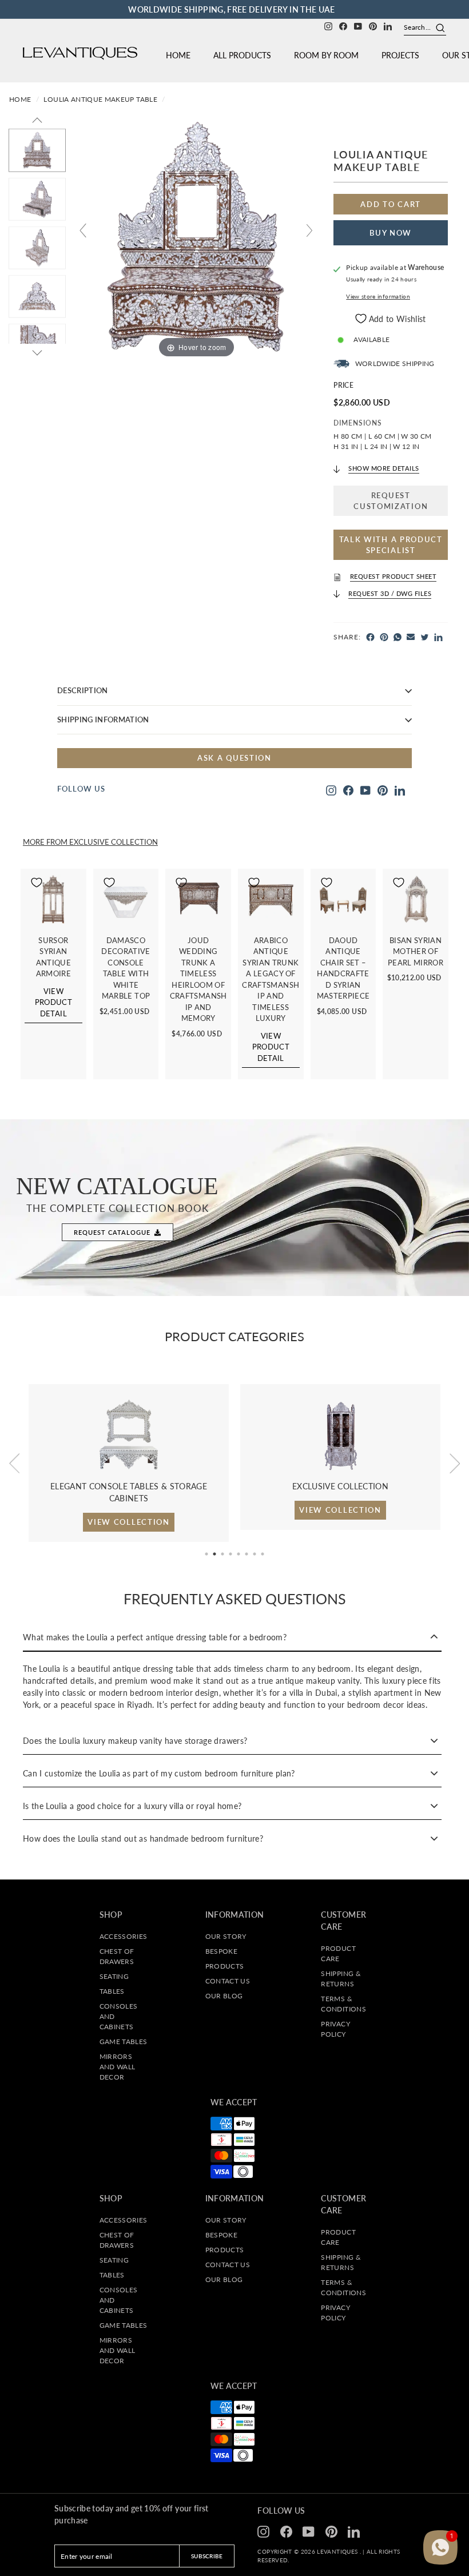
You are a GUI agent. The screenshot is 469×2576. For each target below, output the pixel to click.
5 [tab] (239, 1554)
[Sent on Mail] (411, 637)
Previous (14, 1463)
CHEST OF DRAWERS (117, 1956)
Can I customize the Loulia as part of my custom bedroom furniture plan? (159, 1773)
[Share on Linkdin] (438, 637)
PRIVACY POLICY (335, 2029)
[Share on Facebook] (370, 637)
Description (83, 690)
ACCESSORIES (124, 1936)
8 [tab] (263, 1554)
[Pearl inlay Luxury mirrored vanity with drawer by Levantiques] (37, 150)
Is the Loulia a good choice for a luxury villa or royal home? (132, 1806)
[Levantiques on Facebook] (343, 25)
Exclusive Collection (114, 842)
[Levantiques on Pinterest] (373, 25)
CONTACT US (228, 1981)
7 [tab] (255, 1554)
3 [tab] (222, 1554)
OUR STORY (226, 1936)
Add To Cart (391, 204)
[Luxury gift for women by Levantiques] (37, 297)
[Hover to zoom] (196, 235)
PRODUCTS (225, 1966)
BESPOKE (221, 1951)
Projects (400, 55)
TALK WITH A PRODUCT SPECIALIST (391, 544)
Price (343, 385)
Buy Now (391, 233)
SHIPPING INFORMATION (103, 719)
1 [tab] (206, 1554)
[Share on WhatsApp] (398, 637)
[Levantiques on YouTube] (358, 25)
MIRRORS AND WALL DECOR (118, 2067)
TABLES (112, 1991)
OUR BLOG (224, 1996)
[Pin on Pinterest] (384, 637)
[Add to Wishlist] (38, 996)
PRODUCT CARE (338, 1953)
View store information (378, 297)
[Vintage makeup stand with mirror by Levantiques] (37, 248)
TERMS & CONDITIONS (343, 2004)
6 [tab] (247, 1554)
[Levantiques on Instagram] (328, 25)
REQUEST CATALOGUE (112, 1232)
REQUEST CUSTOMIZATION (391, 500)
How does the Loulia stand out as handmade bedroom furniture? (143, 1838)
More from (46, 842)
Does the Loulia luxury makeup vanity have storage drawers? (135, 1741)
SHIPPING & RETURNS (341, 1979)
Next (455, 1463)
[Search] (436, 27)
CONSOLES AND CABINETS (119, 2016)
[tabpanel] (129, 1457)
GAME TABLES (124, 2042)
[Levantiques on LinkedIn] (388, 25)
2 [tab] (214, 1554)
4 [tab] (230, 1554)
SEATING (114, 1976)
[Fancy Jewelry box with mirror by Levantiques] (37, 199)
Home (178, 55)
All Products (242, 55)
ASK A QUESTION (234, 758)
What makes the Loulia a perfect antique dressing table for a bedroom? (155, 1637)
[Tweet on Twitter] (425, 637)
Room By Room (326, 55)
